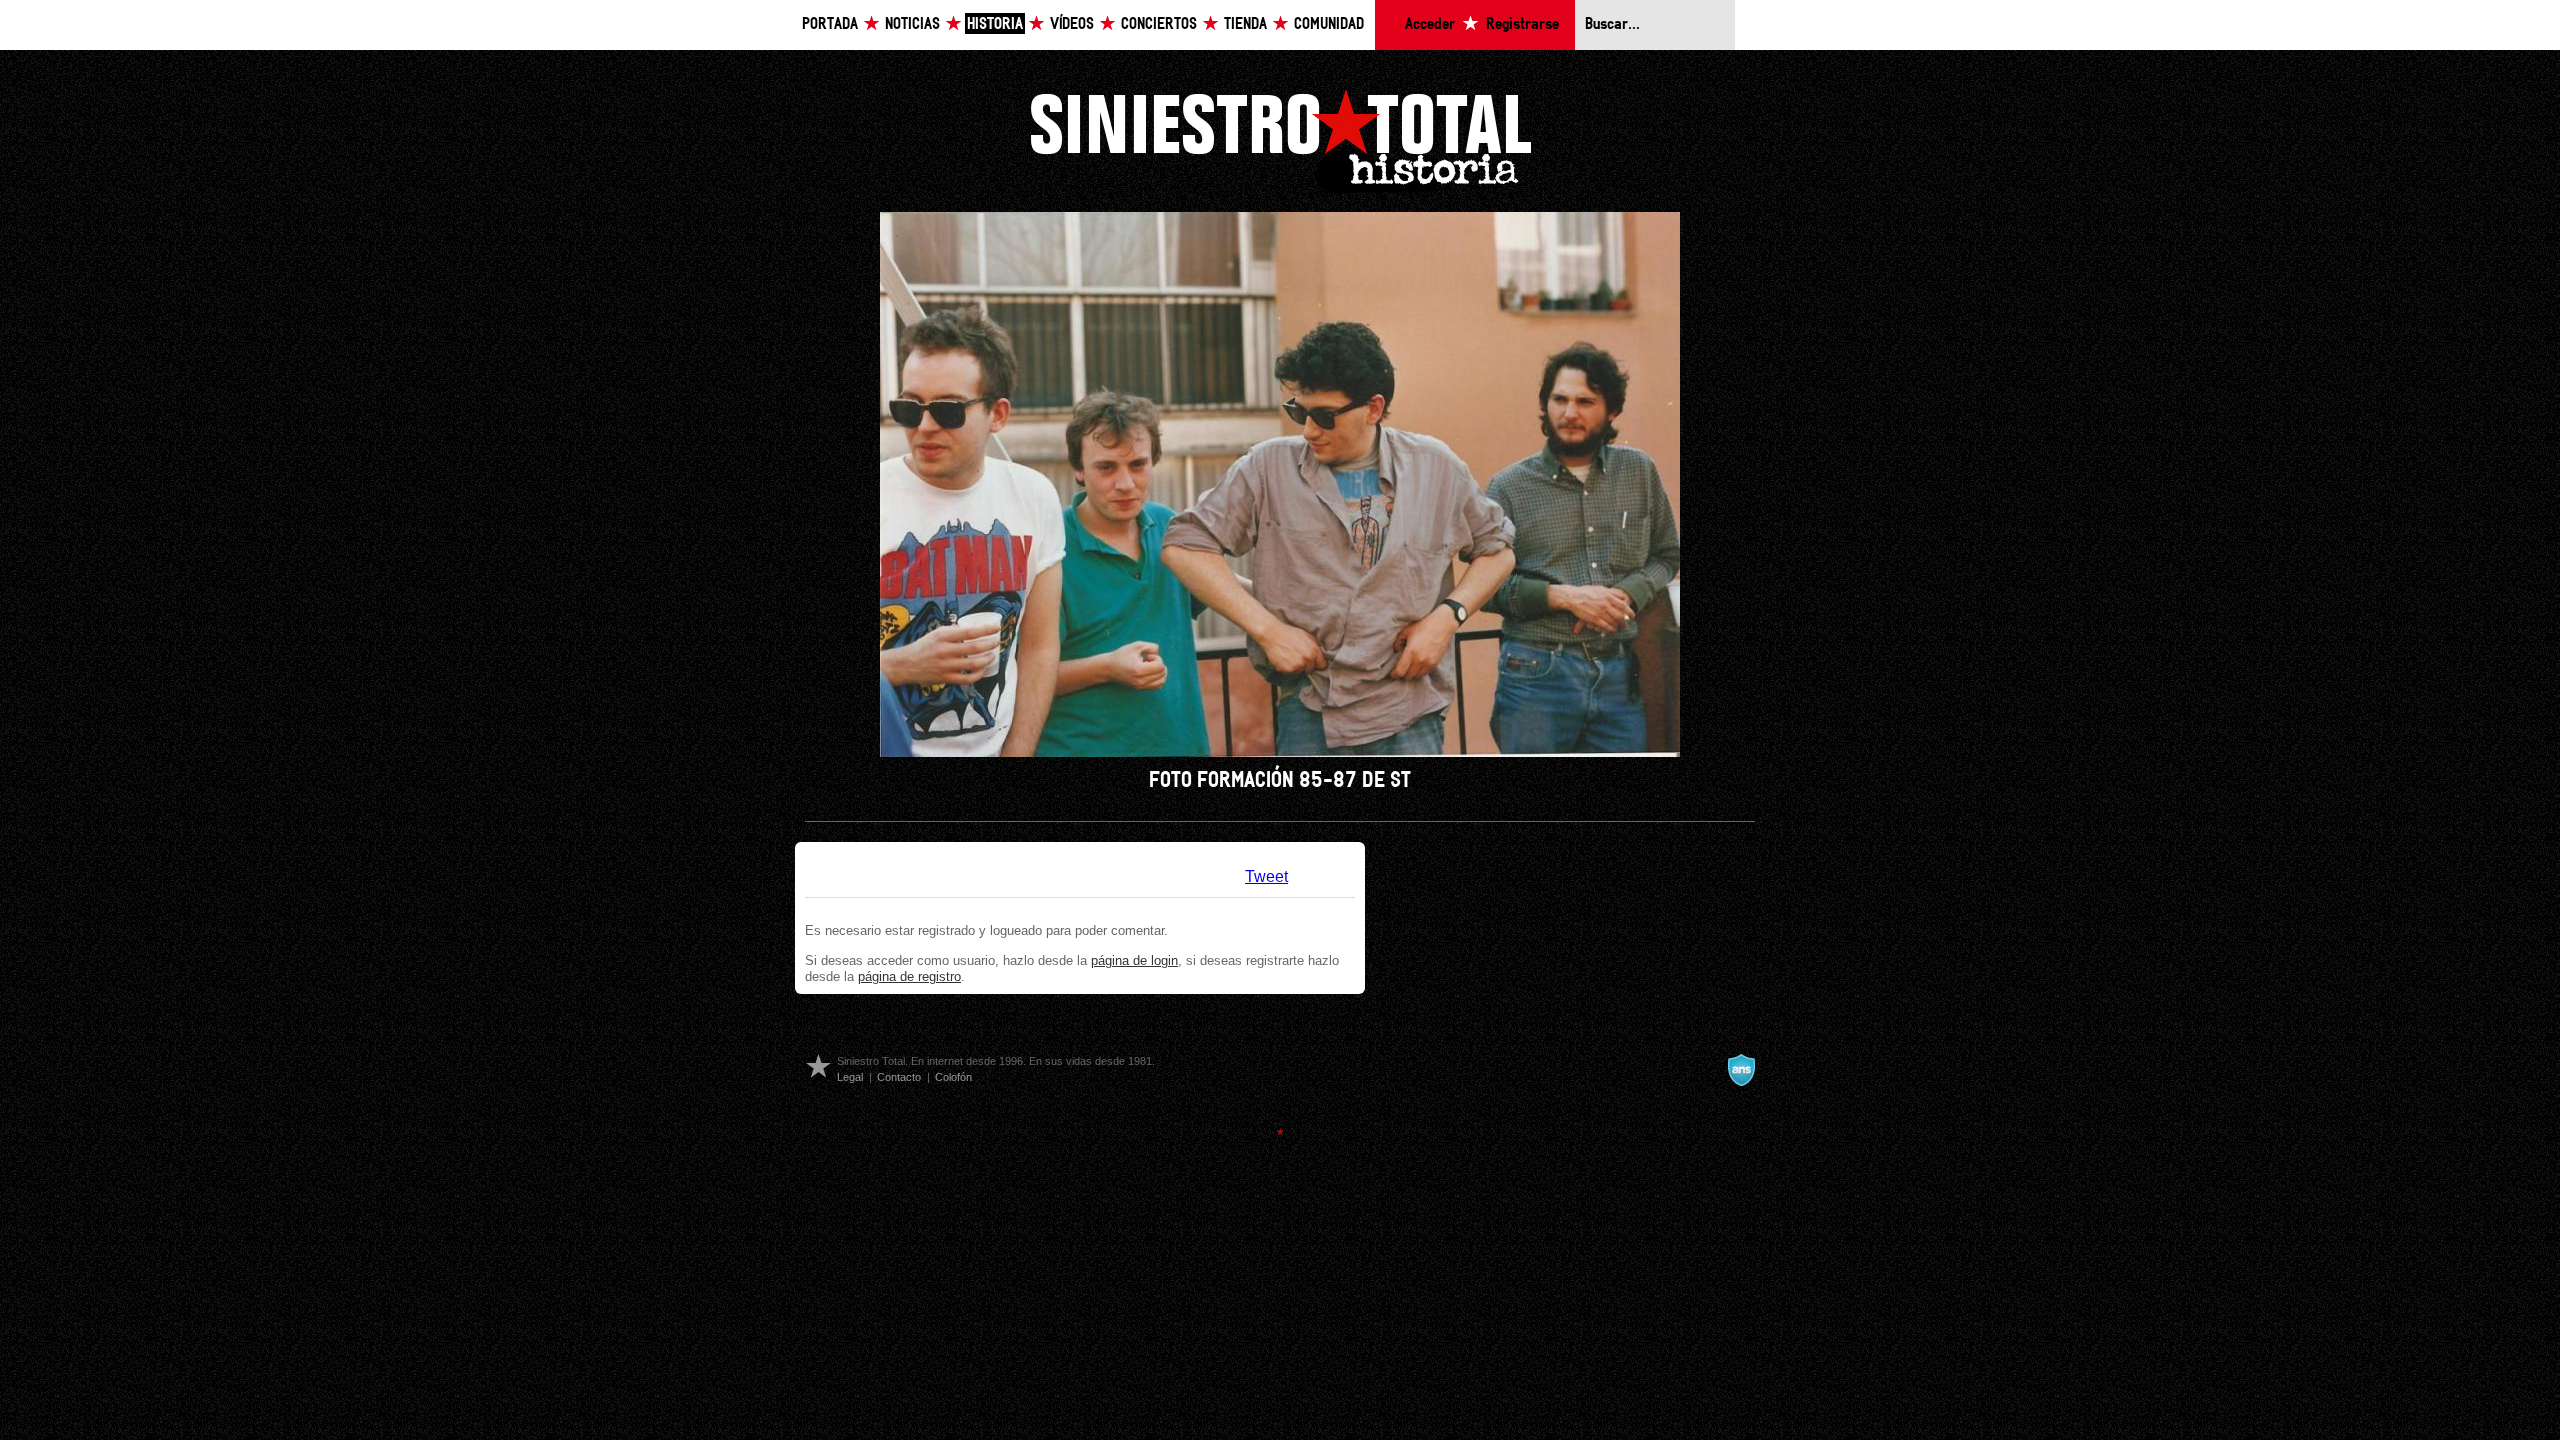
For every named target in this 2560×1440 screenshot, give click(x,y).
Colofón (953, 1077)
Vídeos (1072, 24)
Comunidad (1329, 24)
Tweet (1266, 876)
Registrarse (1522, 24)
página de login (1134, 960)
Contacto (899, 1077)
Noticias (912, 24)
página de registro (909, 976)
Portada (830, 24)
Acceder (1430, 24)
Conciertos (1159, 24)
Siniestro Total (1280, 138)
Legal (850, 1077)
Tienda (1245, 24)
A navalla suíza (1741, 1070)
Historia (995, 24)
